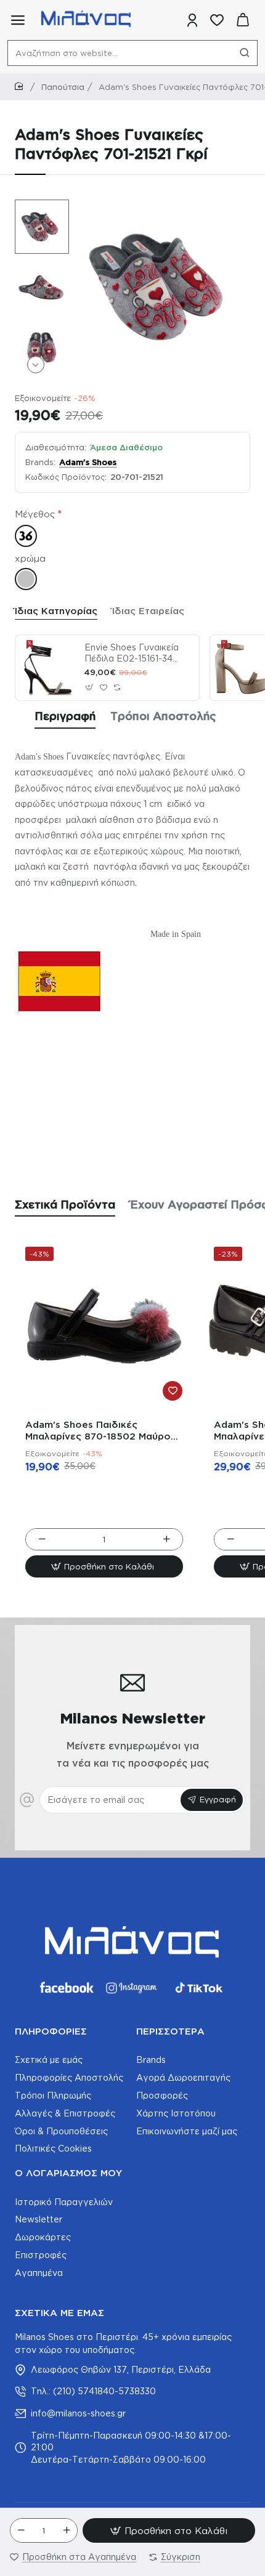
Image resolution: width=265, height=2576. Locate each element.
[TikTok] (199, 1988)
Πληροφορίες (51, 2031)
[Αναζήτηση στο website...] (245, 53)
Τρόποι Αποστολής (163, 716)
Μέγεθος (35, 514)
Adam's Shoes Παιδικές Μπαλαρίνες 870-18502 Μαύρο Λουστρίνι (98, 1431)
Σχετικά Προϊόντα (65, 1204)
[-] (21, 2530)
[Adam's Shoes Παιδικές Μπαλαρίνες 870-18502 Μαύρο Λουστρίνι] (104, 1326)
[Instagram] (132, 1988)
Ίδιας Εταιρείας (148, 611)
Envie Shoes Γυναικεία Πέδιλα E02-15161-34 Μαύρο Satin (132, 654)
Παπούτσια (63, 87)
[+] (67, 2530)
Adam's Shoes (88, 462)
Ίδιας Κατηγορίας (56, 611)
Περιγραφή (65, 716)
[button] (36, 208)
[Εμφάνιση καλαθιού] (243, 20)
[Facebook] (66, 1988)
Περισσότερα (170, 2031)
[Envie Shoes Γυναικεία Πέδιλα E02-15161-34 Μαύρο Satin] (48, 668)
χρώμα (30, 558)
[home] (21, 87)
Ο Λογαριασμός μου (68, 2173)
